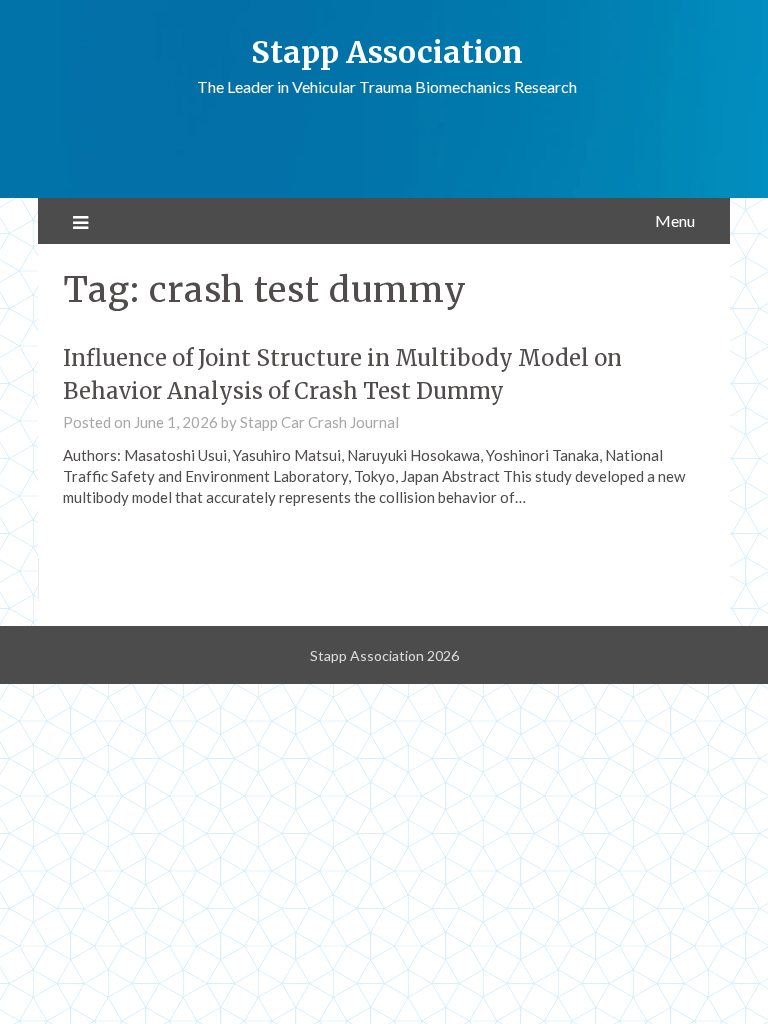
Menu (675, 220)
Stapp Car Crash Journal (319, 422)
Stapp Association (387, 52)
